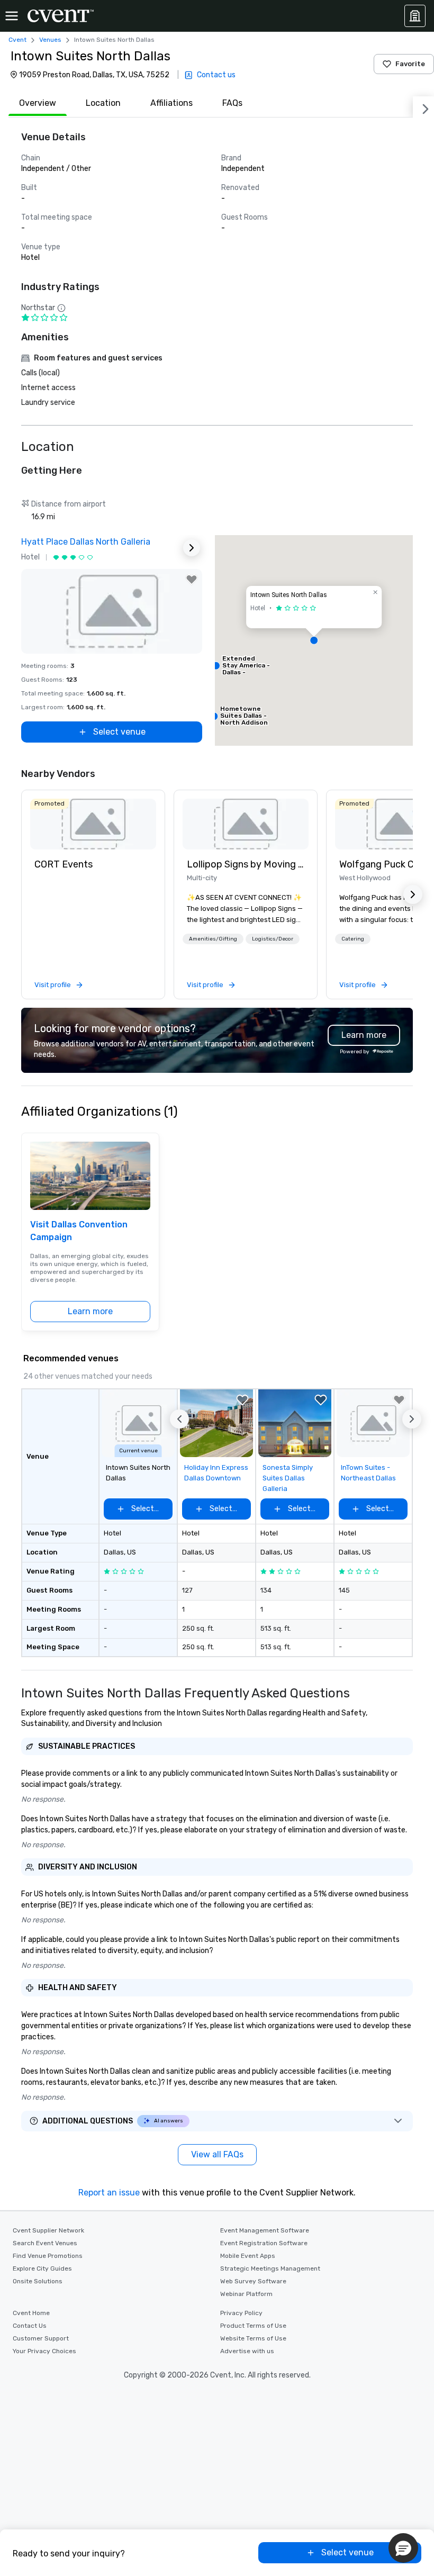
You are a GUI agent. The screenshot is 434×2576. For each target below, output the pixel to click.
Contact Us (30, 2326)
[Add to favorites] (192, 580)
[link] (93, 824)
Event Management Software (265, 2230)
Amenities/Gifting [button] (213, 939)
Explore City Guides (42, 2268)
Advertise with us (247, 2351)
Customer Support (41, 2338)
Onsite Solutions (38, 2281)
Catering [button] (353, 939)
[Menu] (12, 16)
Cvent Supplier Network (48, 2230)
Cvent (17, 40)
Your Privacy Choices (44, 2351)
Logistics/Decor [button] (273, 939)
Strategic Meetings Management (270, 2268)
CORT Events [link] (64, 864)
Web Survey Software (253, 2281)
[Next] (423, 107)
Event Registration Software (264, 2243)
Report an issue (109, 2193)
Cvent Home (31, 2313)
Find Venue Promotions (48, 2256)
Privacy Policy (241, 2313)
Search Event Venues (45, 2243)
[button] (314, 640)
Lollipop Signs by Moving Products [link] (246, 864)
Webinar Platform (246, 2294)
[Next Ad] (192, 548)
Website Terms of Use (253, 2338)
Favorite (410, 64)
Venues (50, 40)
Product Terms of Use (253, 2326)
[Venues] (415, 16)
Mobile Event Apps (248, 2256)
